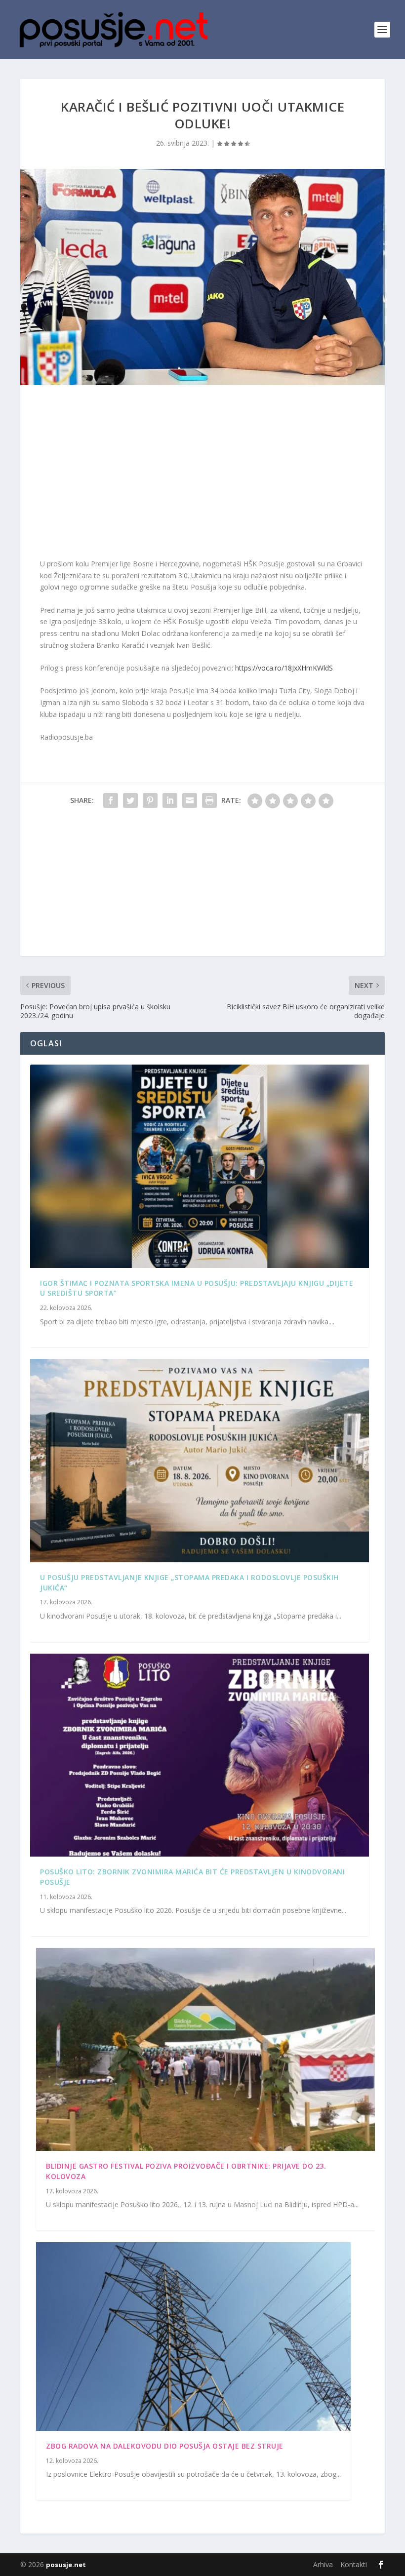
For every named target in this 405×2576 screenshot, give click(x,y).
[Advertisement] (202, 474)
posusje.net (66, 2565)
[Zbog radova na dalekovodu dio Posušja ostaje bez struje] (193, 2337)
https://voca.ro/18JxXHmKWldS (284, 668)
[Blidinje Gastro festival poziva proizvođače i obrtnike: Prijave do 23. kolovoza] (205, 2049)
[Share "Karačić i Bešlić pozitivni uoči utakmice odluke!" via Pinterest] (150, 800)
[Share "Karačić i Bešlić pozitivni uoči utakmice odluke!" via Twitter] (130, 800)
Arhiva (323, 2564)
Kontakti (354, 2564)
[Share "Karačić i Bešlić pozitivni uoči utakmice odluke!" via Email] (190, 800)
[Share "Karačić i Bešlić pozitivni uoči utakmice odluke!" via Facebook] (111, 800)
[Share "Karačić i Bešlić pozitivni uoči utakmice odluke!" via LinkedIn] (170, 800)
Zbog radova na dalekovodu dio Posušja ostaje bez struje (165, 2446)
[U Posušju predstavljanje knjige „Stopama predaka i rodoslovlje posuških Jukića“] (200, 1460)
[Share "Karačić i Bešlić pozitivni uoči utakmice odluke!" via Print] (209, 800)
